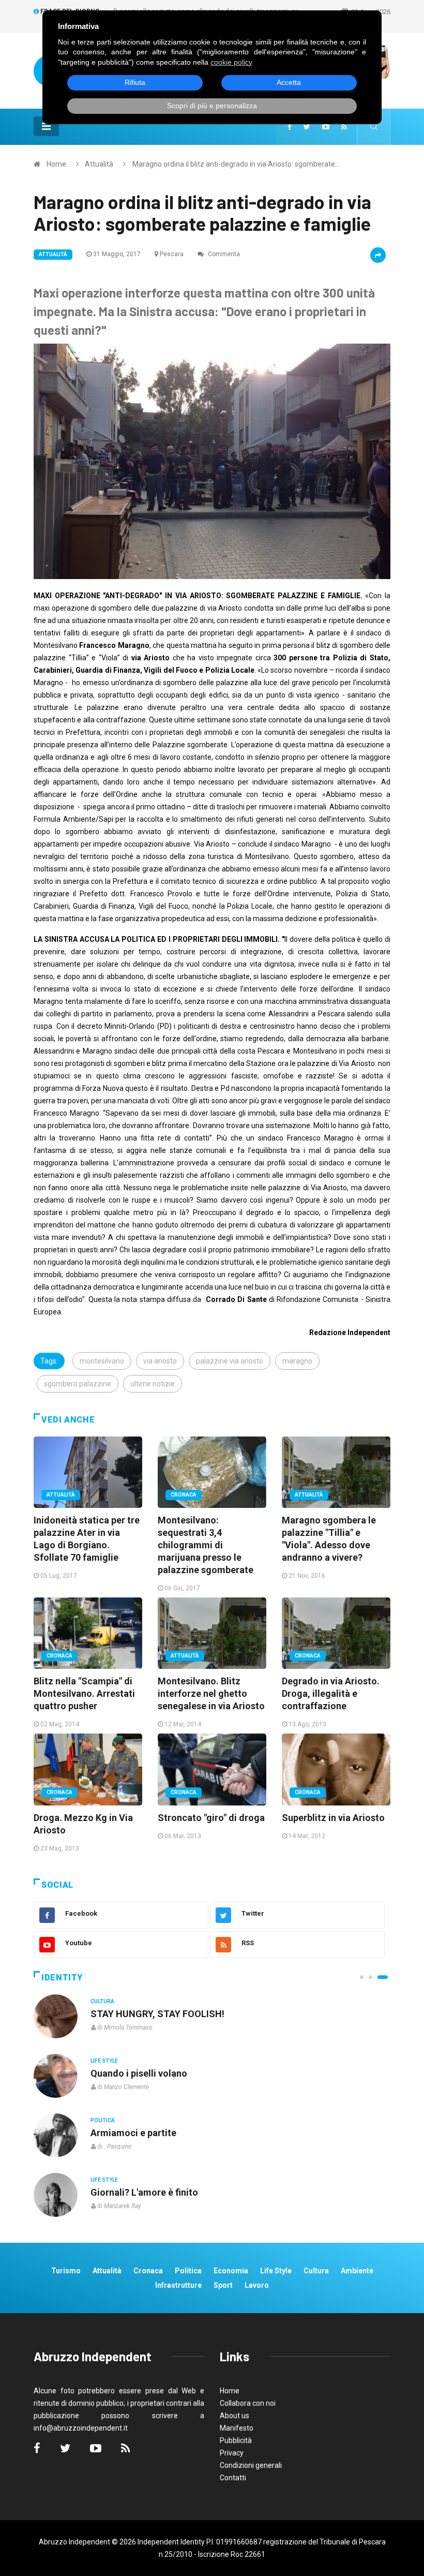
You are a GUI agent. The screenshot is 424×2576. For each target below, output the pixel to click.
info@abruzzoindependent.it (81, 2428)
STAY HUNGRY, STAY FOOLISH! (157, 2014)
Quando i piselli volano (139, 2073)
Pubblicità (236, 2440)
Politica (103, 2120)
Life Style (104, 2061)
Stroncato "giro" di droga (211, 1818)
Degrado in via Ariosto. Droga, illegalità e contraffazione (331, 1693)
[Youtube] (326, 127)
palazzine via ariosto (230, 1361)
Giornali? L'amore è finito (144, 2192)
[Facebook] (290, 127)
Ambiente (357, 2271)
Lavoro (257, 2285)
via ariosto (160, 1361)
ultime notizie (153, 1384)
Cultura (102, 2001)
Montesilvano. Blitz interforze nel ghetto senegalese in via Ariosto (211, 1693)
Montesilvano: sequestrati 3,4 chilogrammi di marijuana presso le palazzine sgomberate (206, 1545)
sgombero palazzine (78, 1384)
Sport (223, 2285)
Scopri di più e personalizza (212, 106)
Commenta (223, 254)
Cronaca (184, 1495)
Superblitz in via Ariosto (333, 1818)
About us (234, 2416)
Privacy (232, 2453)
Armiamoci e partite (133, 2133)
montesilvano (102, 1361)
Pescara (172, 254)
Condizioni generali (251, 2465)
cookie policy (231, 62)
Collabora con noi (248, 2403)
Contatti (233, 2478)
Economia (231, 2271)
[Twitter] (307, 127)
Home (56, 164)
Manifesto (237, 2428)
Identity (62, 1978)
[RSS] (344, 127)
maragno (297, 1361)
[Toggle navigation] (46, 126)
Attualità (99, 164)
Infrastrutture (178, 2285)
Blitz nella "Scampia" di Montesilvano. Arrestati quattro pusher (84, 1693)
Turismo (66, 2271)
